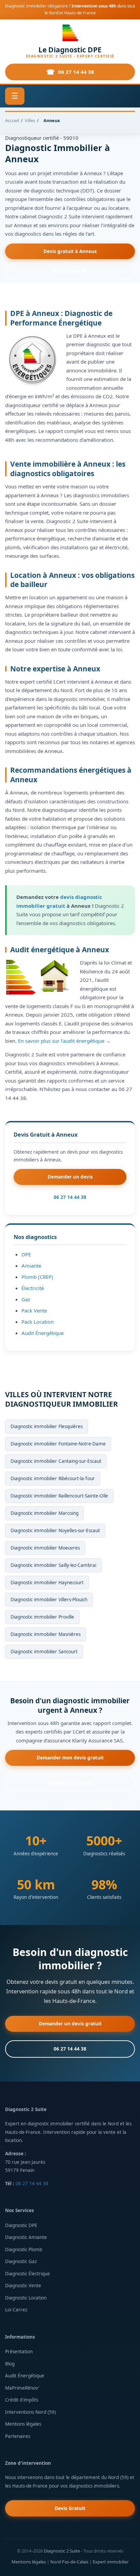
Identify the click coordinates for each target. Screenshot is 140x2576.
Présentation (19, 2352)
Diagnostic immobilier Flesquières (47, 1426)
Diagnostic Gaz (21, 2261)
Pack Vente (34, 1310)
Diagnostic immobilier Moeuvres (45, 1548)
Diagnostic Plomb (24, 2249)
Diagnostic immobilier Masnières (46, 1634)
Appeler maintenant (70, 1783)
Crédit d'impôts (22, 2400)
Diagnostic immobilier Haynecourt (47, 1583)
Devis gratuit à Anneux (70, 251)
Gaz (26, 1299)
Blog (10, 2364)
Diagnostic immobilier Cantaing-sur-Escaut (56, 1461)
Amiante (31, 1266)
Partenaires (18, 2436)
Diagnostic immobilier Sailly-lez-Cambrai (53, 1565)
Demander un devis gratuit (70, 2024)
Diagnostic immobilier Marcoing (45, 1513)
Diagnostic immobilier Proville (42, 1617)
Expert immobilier (111, 2562)
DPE (26, 1254)
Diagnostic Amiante (26, 2237)
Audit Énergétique (42, 1333)
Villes (30, 120)
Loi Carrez (16, 2310)
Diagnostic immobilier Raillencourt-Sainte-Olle (59, 1496)
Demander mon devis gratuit (70, 1758)
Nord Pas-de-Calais (69, 2562)
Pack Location (38, 1322)
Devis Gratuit (70, 2508)
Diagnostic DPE (21, 2225)
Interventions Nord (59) (30, 2412)
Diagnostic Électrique (28, 2274)
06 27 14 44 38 (76, 72)
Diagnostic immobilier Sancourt (44, 1652)
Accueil (12, 120)
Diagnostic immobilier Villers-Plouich (49, 1600)
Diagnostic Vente (23, 2286)
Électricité (33, 1288)
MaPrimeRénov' (22, 2388)
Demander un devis (70, 1177)
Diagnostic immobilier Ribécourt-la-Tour (53, 1478)
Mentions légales (23, 2424)
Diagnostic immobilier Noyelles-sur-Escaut (55, 1530)
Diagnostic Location (26, 2298)
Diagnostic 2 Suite (62, 2551)
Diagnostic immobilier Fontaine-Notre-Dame (58, 1444)
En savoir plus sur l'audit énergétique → (64, 1041)
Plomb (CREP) (37, 1277)
